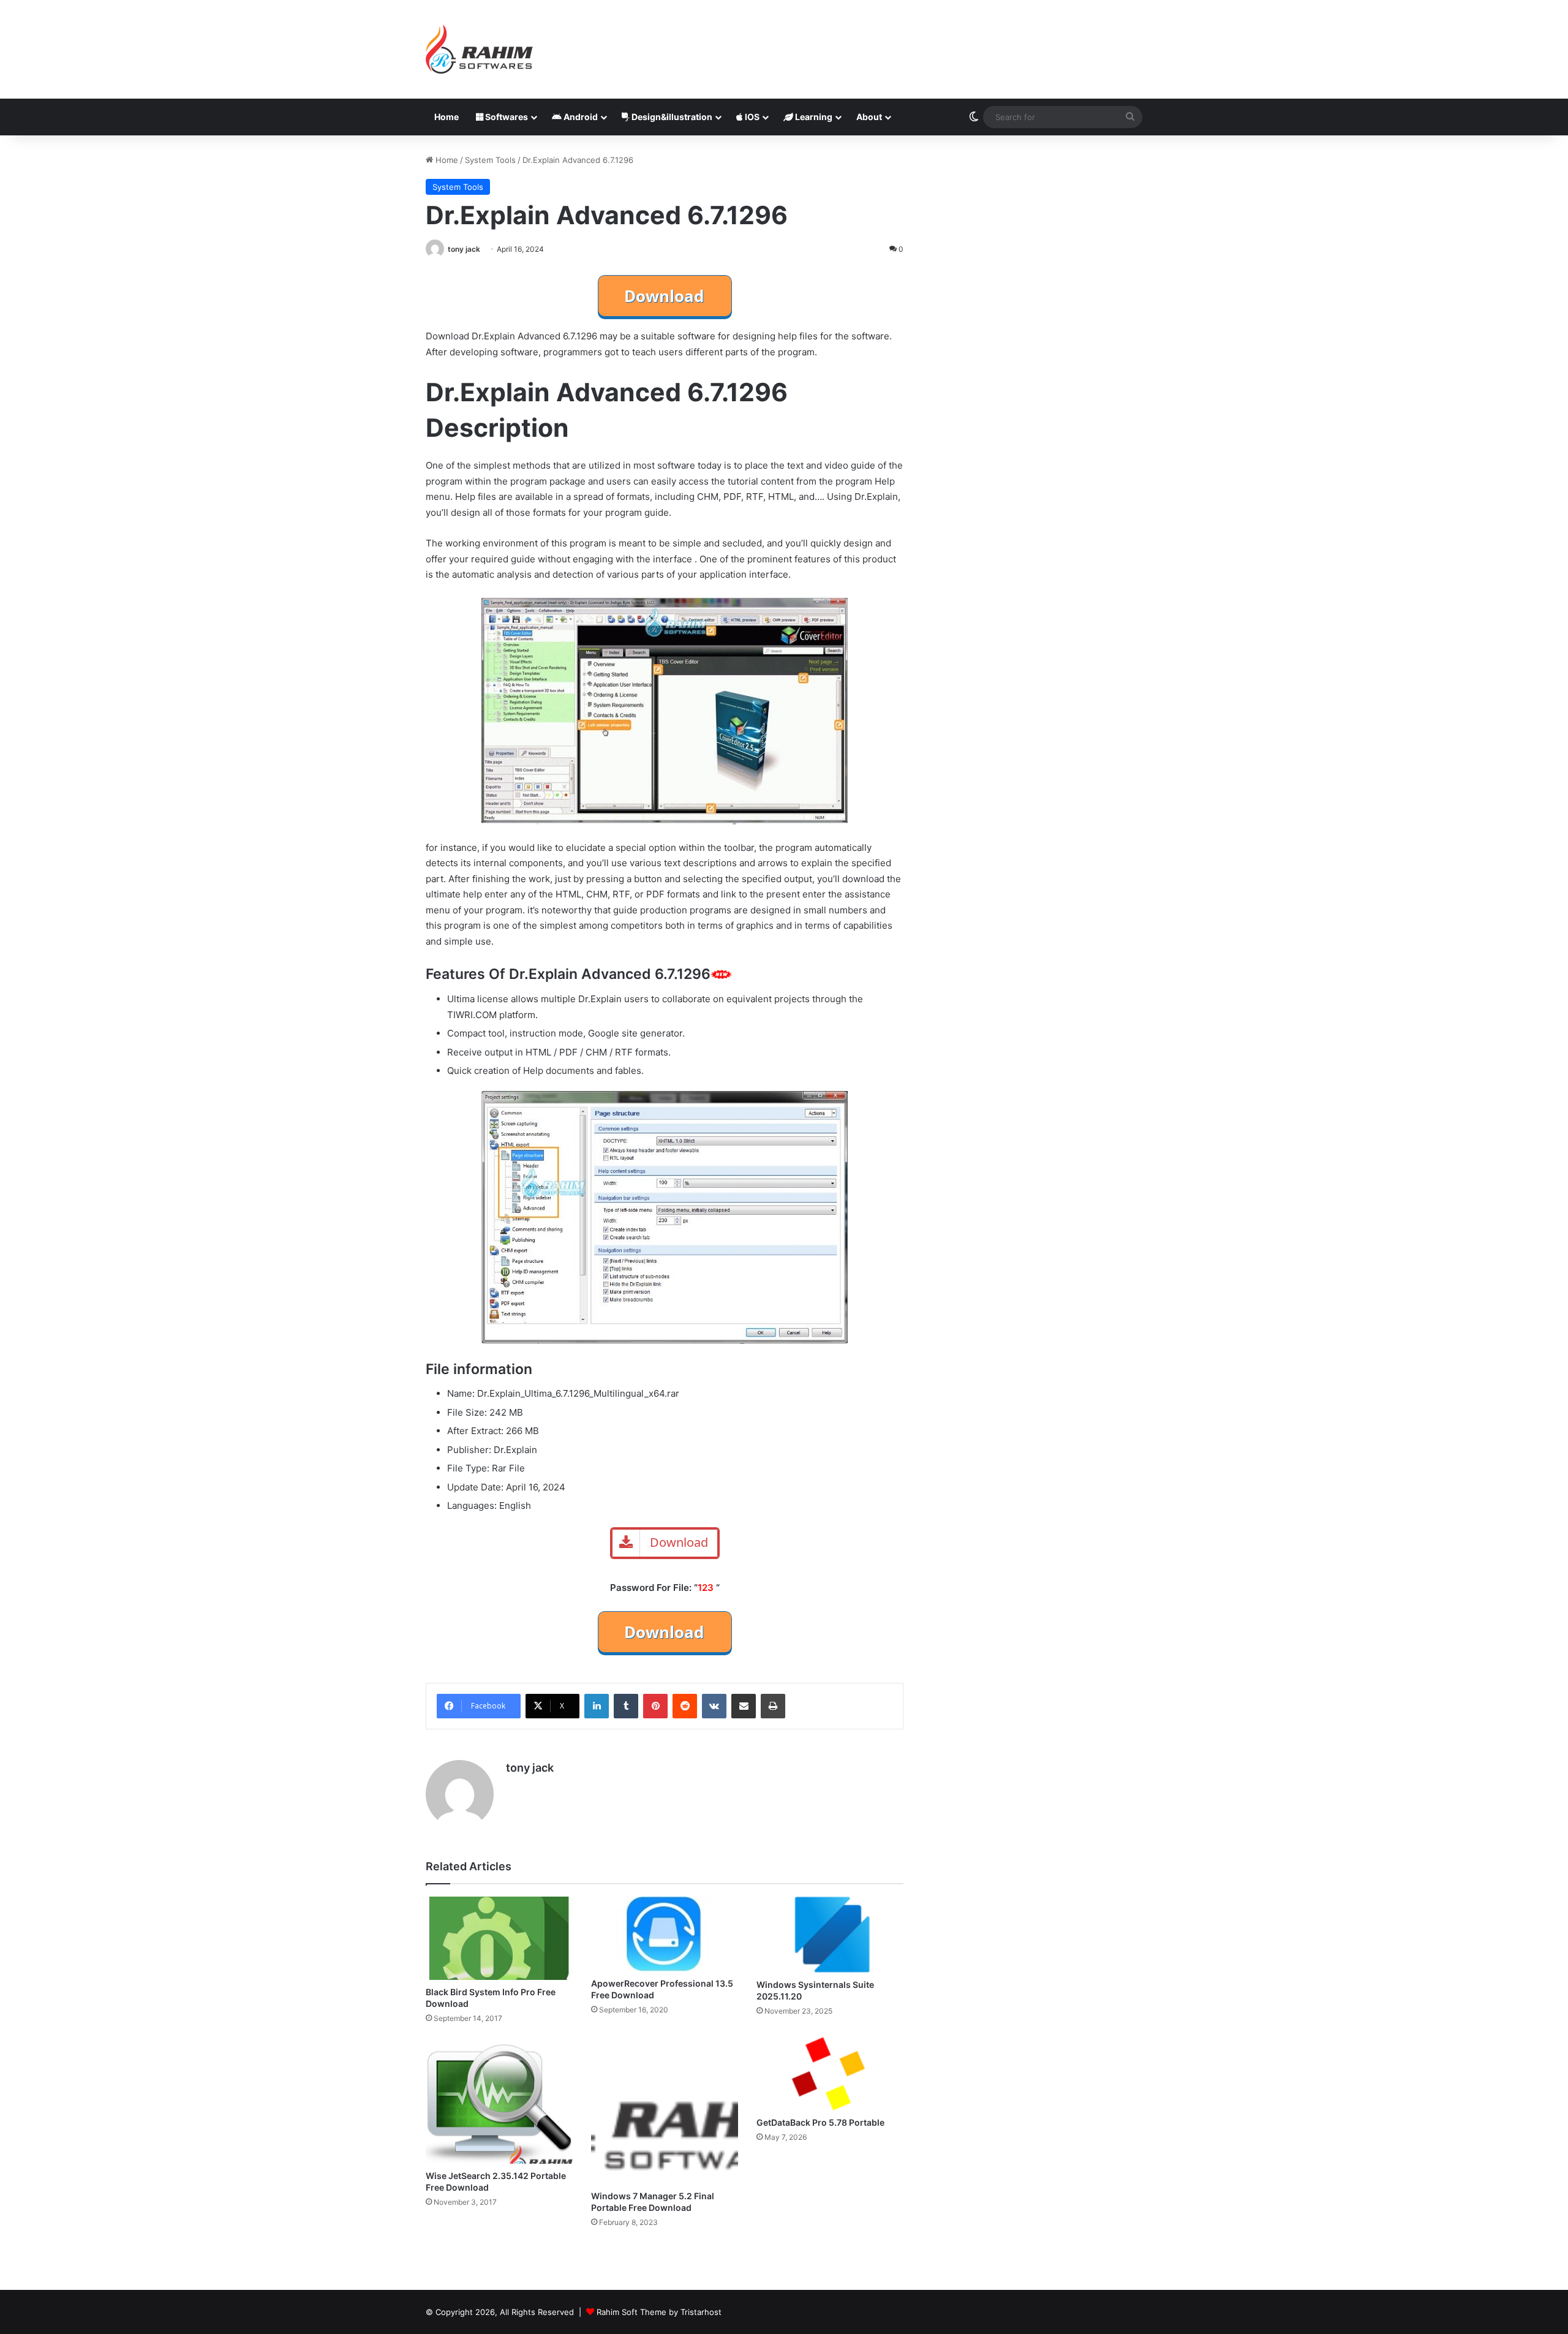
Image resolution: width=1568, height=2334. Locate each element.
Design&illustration (671, 117)
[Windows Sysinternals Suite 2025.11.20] (830, 1934)
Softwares (506, 117)
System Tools (490, 160)
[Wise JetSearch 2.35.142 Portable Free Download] (499, 2100)
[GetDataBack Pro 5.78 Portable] (830, 2074)
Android (580, 117)
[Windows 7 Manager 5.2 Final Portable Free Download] (665, 2110)
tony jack (464, 249)
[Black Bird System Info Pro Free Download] (499, 1938)
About (869, 117)
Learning (813, 117)
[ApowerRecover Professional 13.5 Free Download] (665, 1934)
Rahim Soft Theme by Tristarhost (659, 2312)
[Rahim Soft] (480, 49)
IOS (751, 117)
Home (447, 117)
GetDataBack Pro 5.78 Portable (820, 2122)
